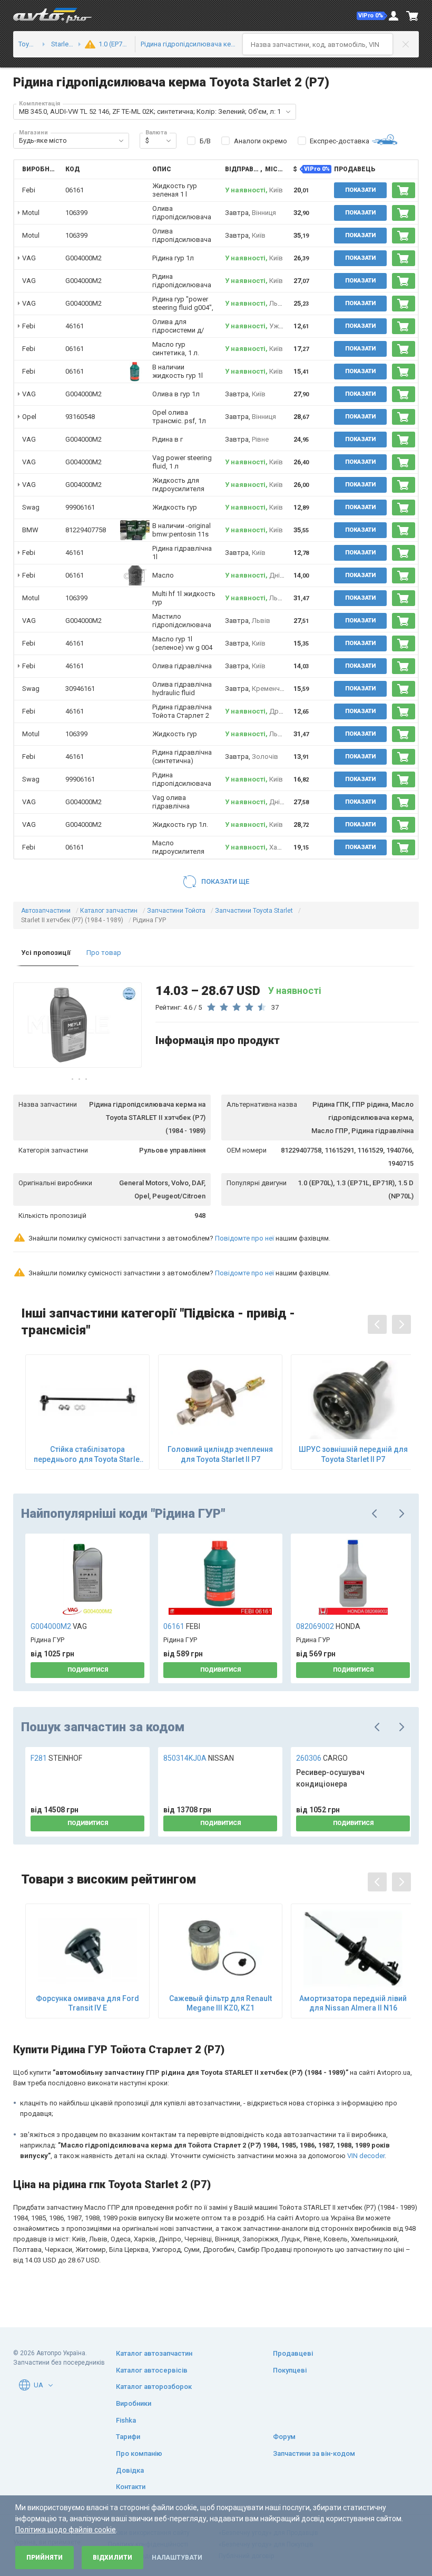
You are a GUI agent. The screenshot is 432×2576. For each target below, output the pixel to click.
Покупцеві (290, 2370)
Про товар (104, 953)
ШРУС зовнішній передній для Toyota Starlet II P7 (353, 1454)
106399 (76, 213)
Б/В (205, 141)
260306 (322, 1758)
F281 (56, 1758)
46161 (75, 326)
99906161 (80, 507)
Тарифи (128, 2437)
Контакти (131, 2487)
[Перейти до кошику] (413, 16)
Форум (284, 2437)
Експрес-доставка (340, 141)
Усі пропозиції (46, 953)
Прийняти (45, 2558)
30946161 (80, 689)
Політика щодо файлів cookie (66, 2530)
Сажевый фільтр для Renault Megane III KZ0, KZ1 (220, 2003)
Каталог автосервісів (152, 2370)
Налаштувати (177, 2558)
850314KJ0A (199, 1758)
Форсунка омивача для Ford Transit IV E (87, 2003)
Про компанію (139, 2453)
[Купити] (404, 190)
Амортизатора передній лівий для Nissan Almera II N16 (353, 2003)
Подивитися (88, 1670)
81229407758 (86, 530)
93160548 (80, 417)
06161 (75, 190)
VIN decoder (366, 2156)
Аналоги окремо (261, 141)
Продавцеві (293, 2353)
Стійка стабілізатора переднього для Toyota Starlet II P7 (88, 1454)
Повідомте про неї (244, 1238)
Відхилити (112, 2558)
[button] (372, 16)
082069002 (328, 1626)
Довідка (130, 2470)
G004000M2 (84, 258)
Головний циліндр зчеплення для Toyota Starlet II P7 (220, 1454)
